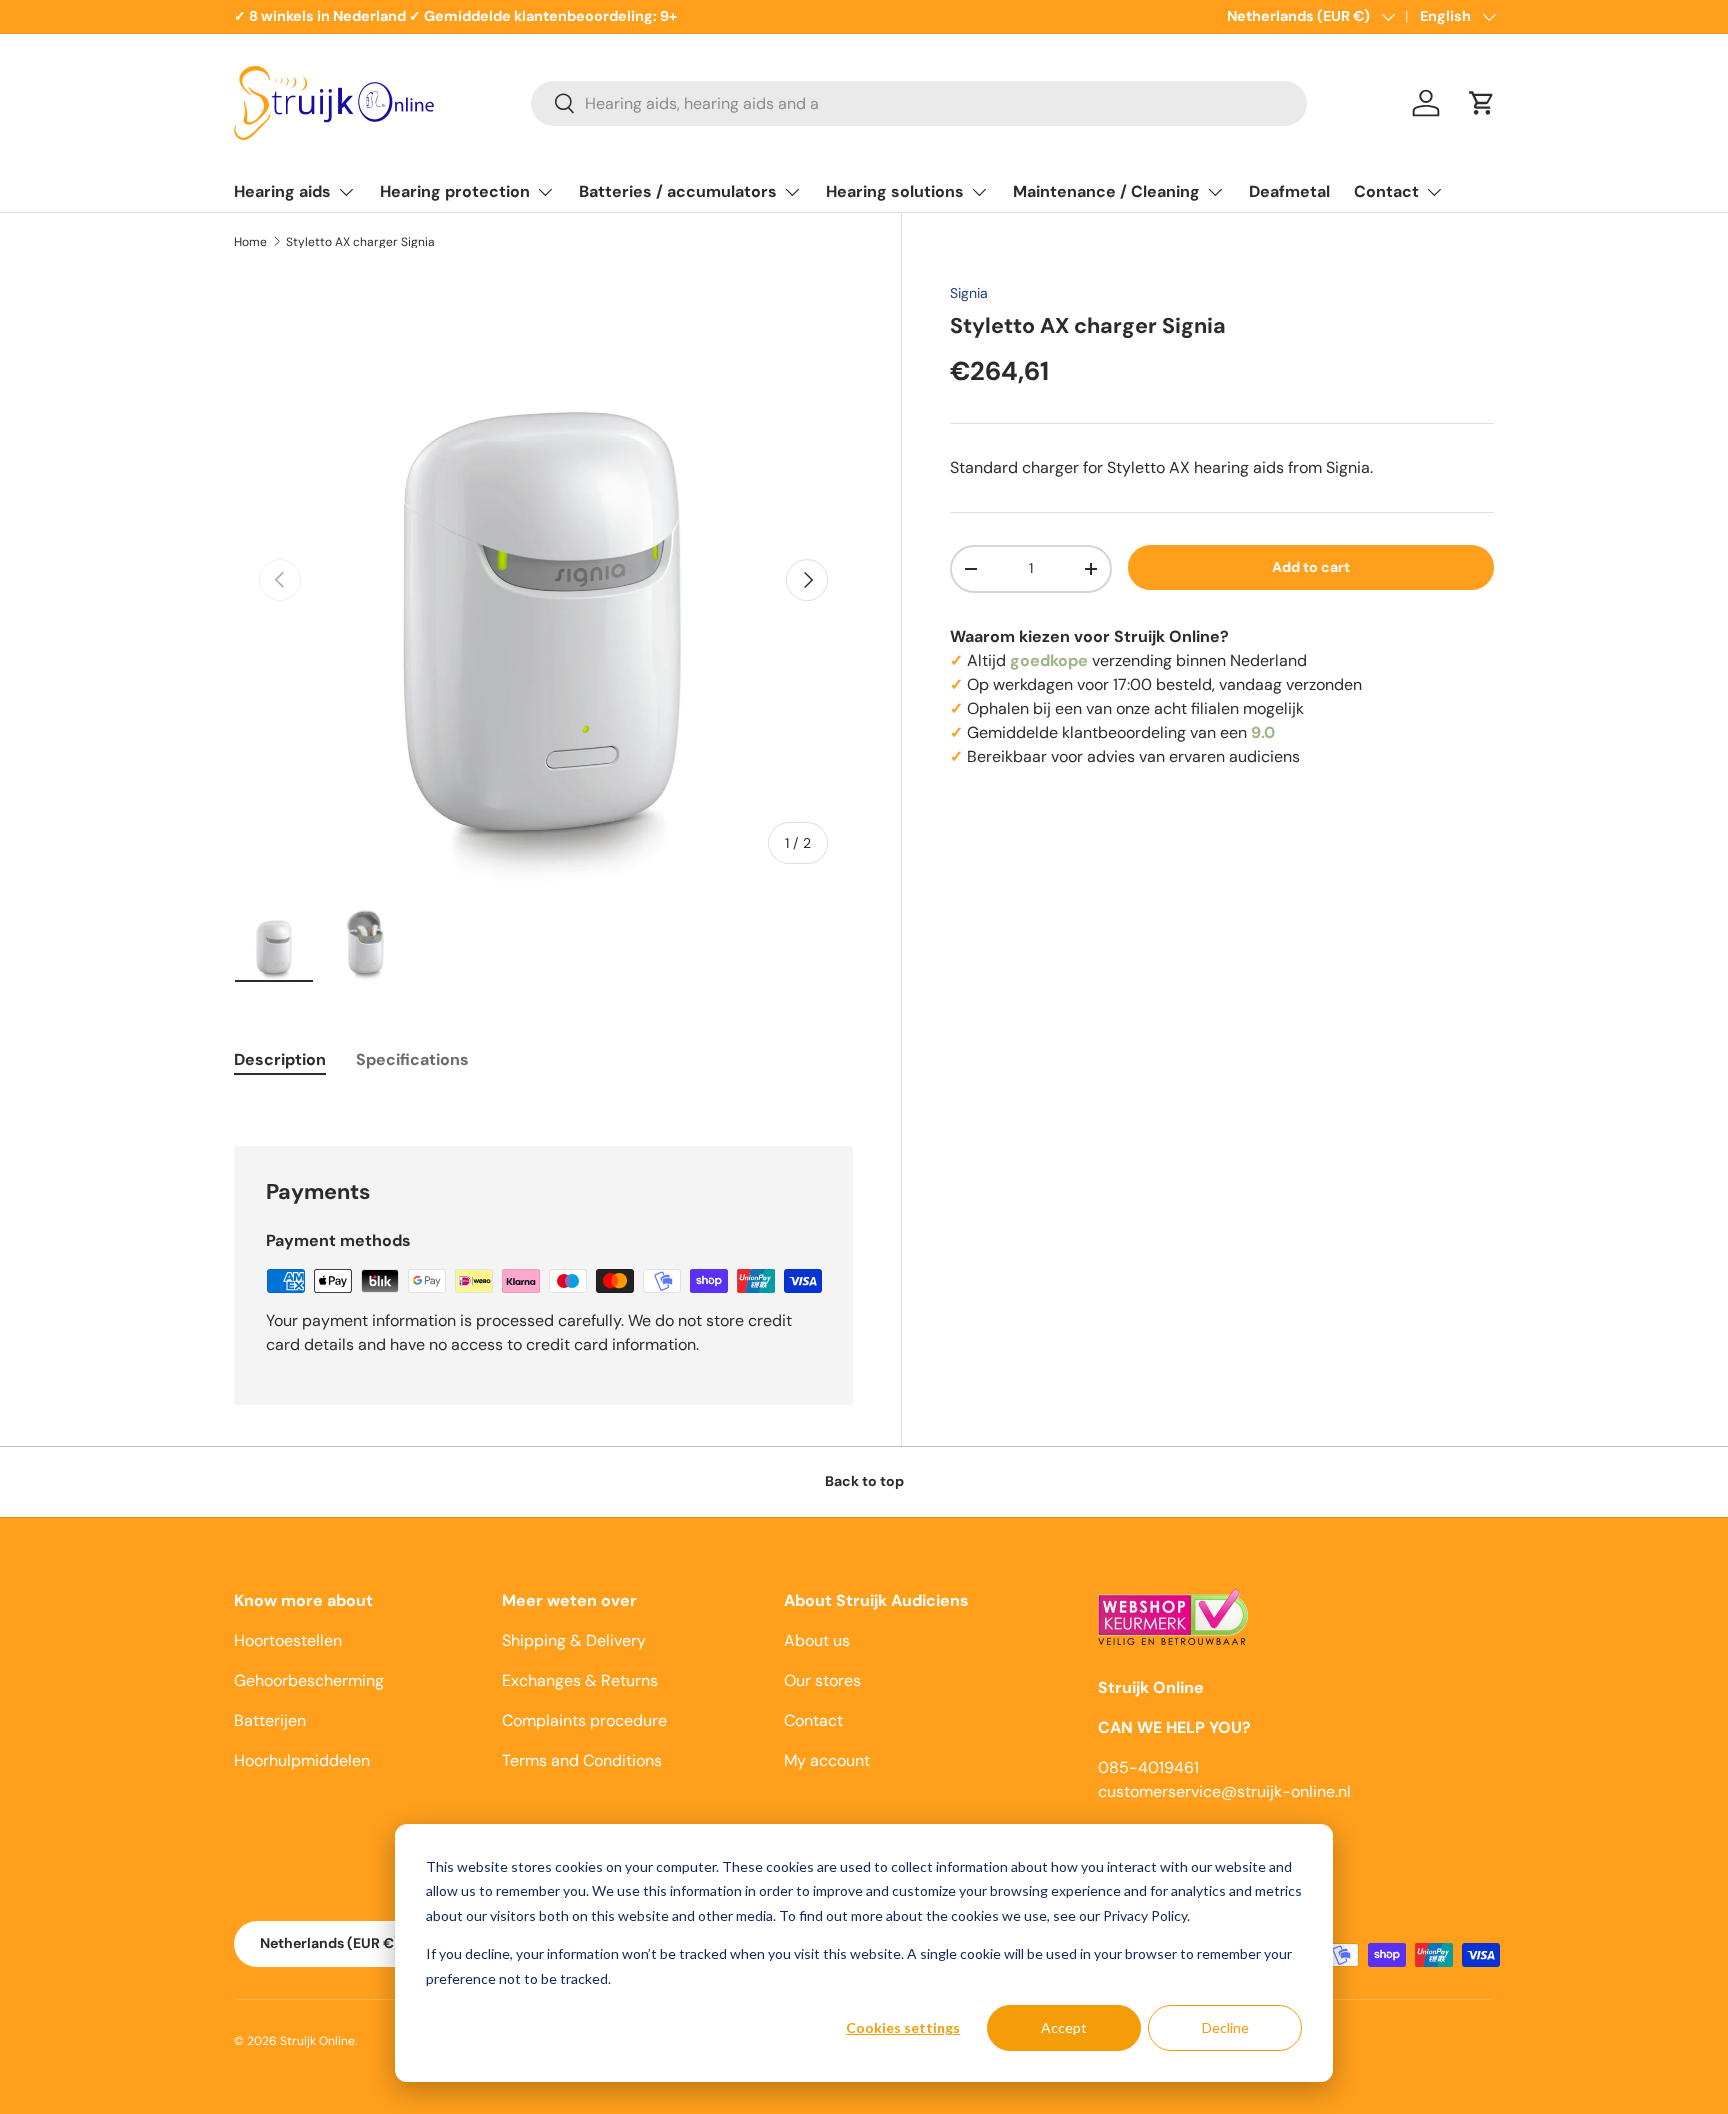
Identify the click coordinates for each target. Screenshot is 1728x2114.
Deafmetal (1289, 191)
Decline (1225, 2027)
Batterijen (270, 1720)
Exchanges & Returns (580, 1680)
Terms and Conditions (582, 1760)
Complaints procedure (584, 1720)
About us (817, 1640)
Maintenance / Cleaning (1106, 191)
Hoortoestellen (288, 1640)
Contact (1386, 191)
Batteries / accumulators (678, 191)
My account (827, 1760)
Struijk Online (317, 2041)
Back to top (864, 1481)
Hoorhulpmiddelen (302, 1760)
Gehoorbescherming (309, 1680)
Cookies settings (903, 2027)
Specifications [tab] (412, 1059)
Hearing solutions (895, 191)
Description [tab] (280, 1059)
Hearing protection (455, 191)
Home (250, 242)
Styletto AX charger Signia (360, 242)
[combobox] (919, 103)
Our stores (822, 1680)
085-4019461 (1148, 1767)
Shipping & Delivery (574, 1640)
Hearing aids (282, 191)
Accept (1064, 2027)
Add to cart (1311, 567)
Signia (969, 293)
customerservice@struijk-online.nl (1224, 1791)
